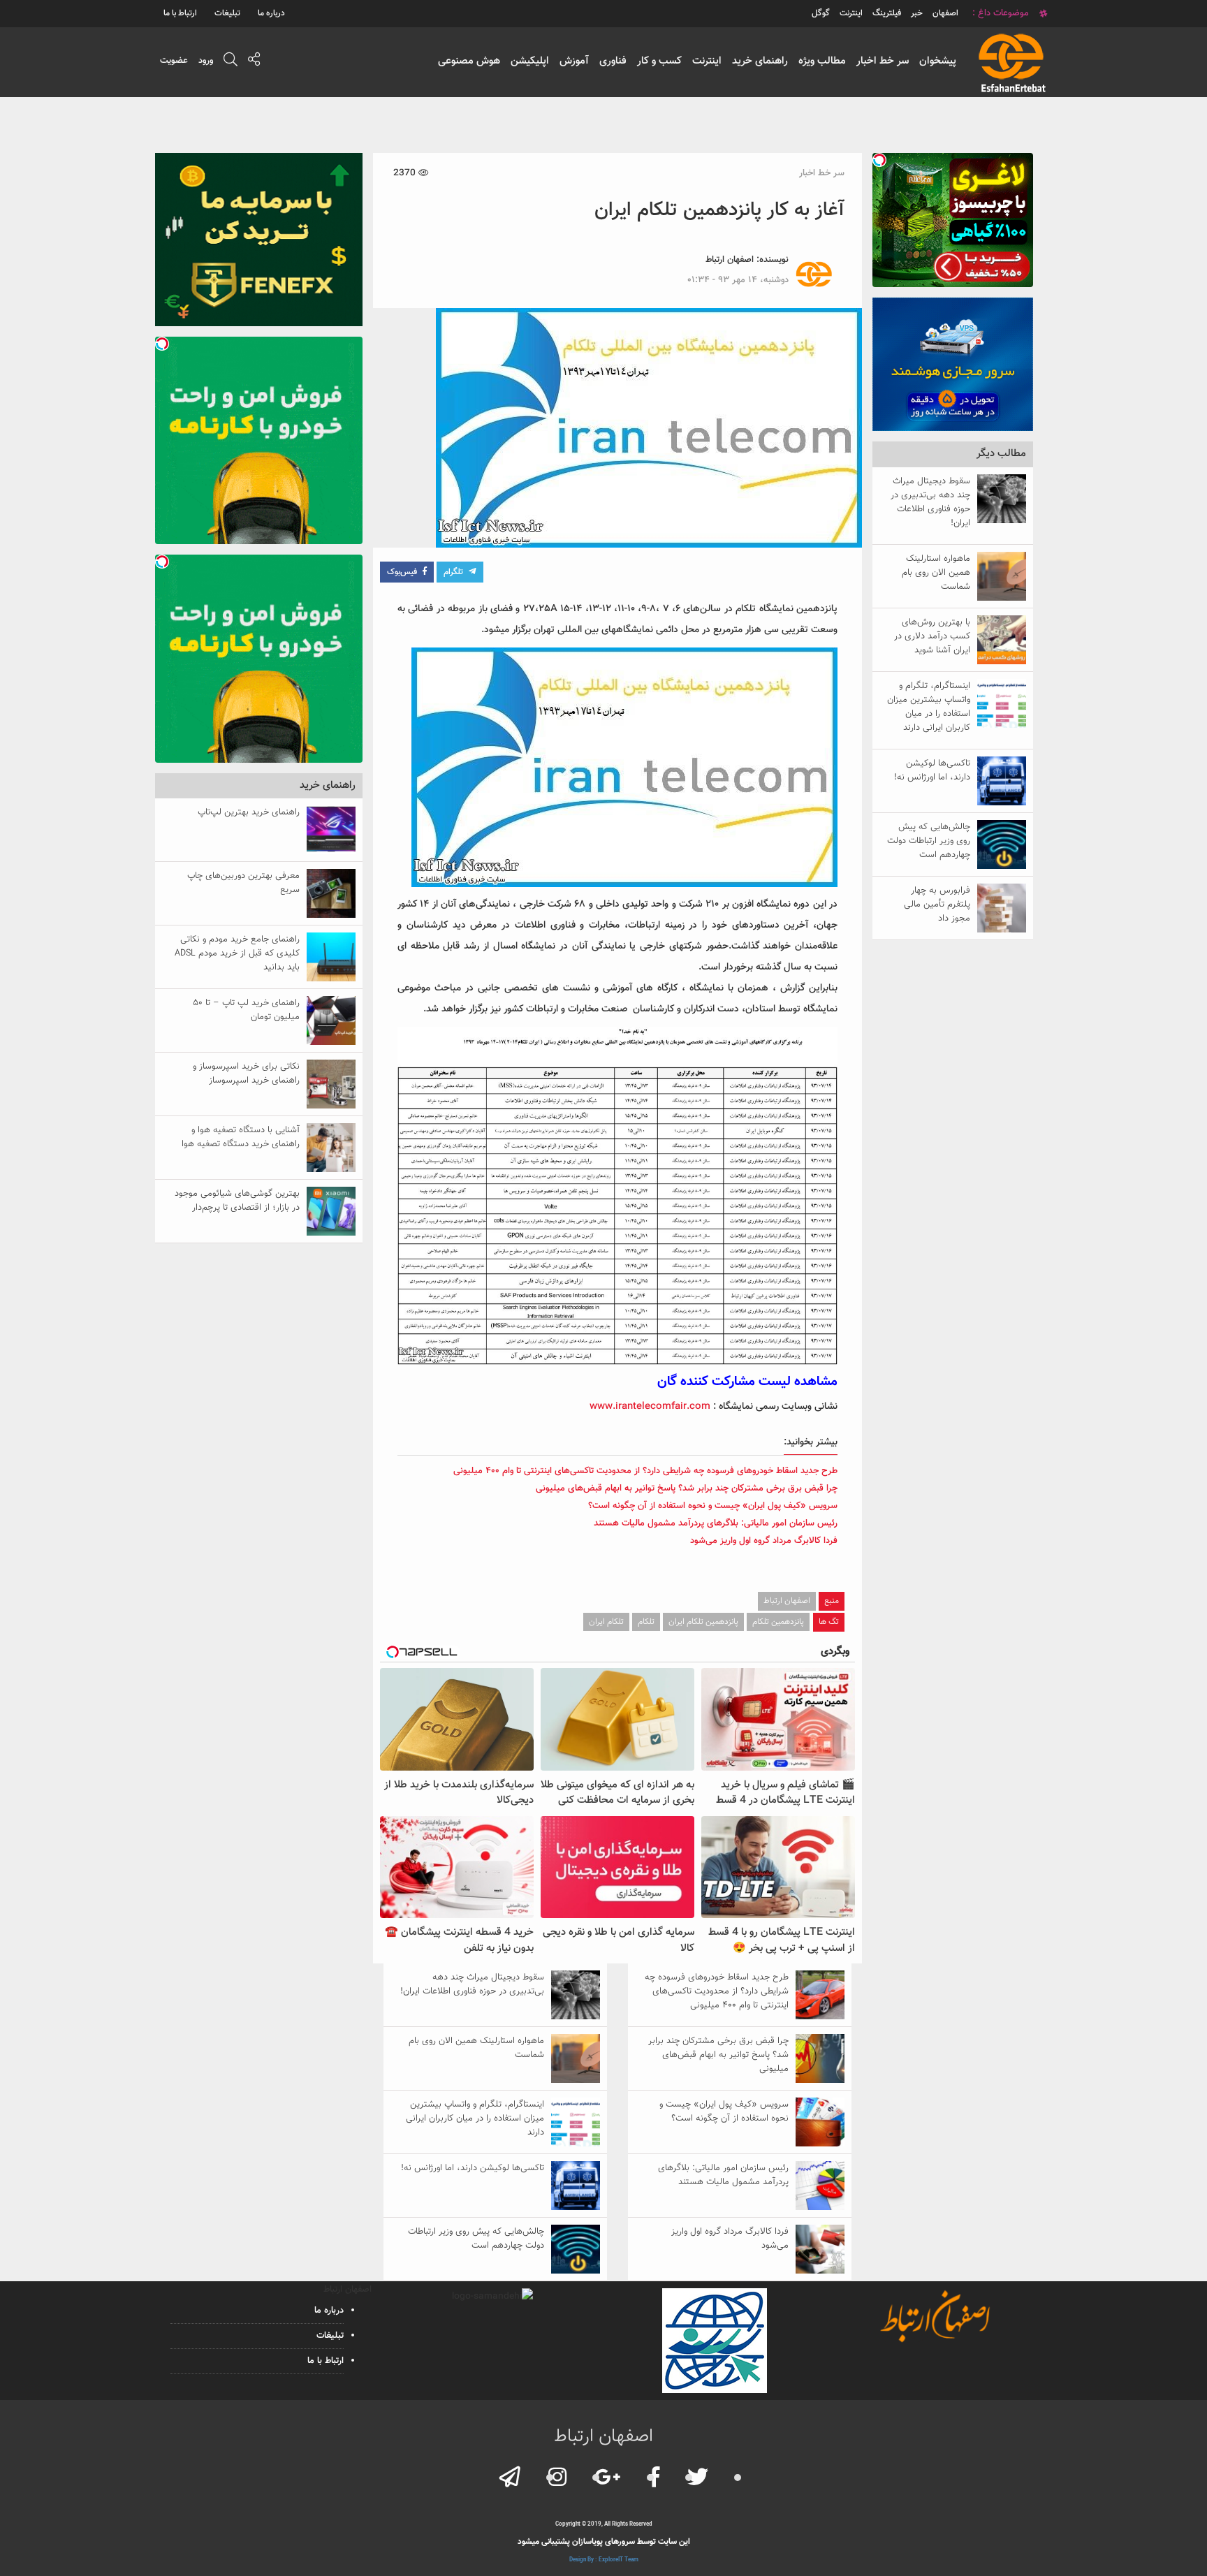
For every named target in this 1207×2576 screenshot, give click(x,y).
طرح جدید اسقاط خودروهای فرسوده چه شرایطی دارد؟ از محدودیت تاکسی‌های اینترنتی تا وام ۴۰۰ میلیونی (645, 1471)
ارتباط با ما (180, 13)
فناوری (613, 61)
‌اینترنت (851, 13)
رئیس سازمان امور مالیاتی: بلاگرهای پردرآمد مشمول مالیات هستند (716, 1523)
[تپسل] (879, 160)
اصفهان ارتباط (730, 260)
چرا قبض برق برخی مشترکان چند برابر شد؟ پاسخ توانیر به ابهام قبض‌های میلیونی (687, 1488)
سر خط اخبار (883, 61)
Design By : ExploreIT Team (604, 2560)
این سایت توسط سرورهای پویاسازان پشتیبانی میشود (604, 2542)
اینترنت (707, 61)
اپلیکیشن (530, 61)
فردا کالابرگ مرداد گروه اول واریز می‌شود (764, 1541)
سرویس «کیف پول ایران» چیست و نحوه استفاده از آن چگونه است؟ (713, 1506)
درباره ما (271, 13)
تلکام (646, 1622)
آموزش (574, 61)
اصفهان (945, 13)
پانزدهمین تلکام (778, 1622)
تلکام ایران (606, 1622)
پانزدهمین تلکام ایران (703, 1622)
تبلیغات (227, 13)
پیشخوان (938, 61)
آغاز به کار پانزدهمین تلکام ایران (719, 210)
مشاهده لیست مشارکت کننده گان (747, 1382)
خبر (917, 13)
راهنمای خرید (760, 61)
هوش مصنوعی (469, 61)
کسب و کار (659, 61)
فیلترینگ (887, 13)
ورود (206, 61)
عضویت (174, 61)
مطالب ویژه (822, 61)
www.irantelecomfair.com (650, 1407)
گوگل (821, 13)
